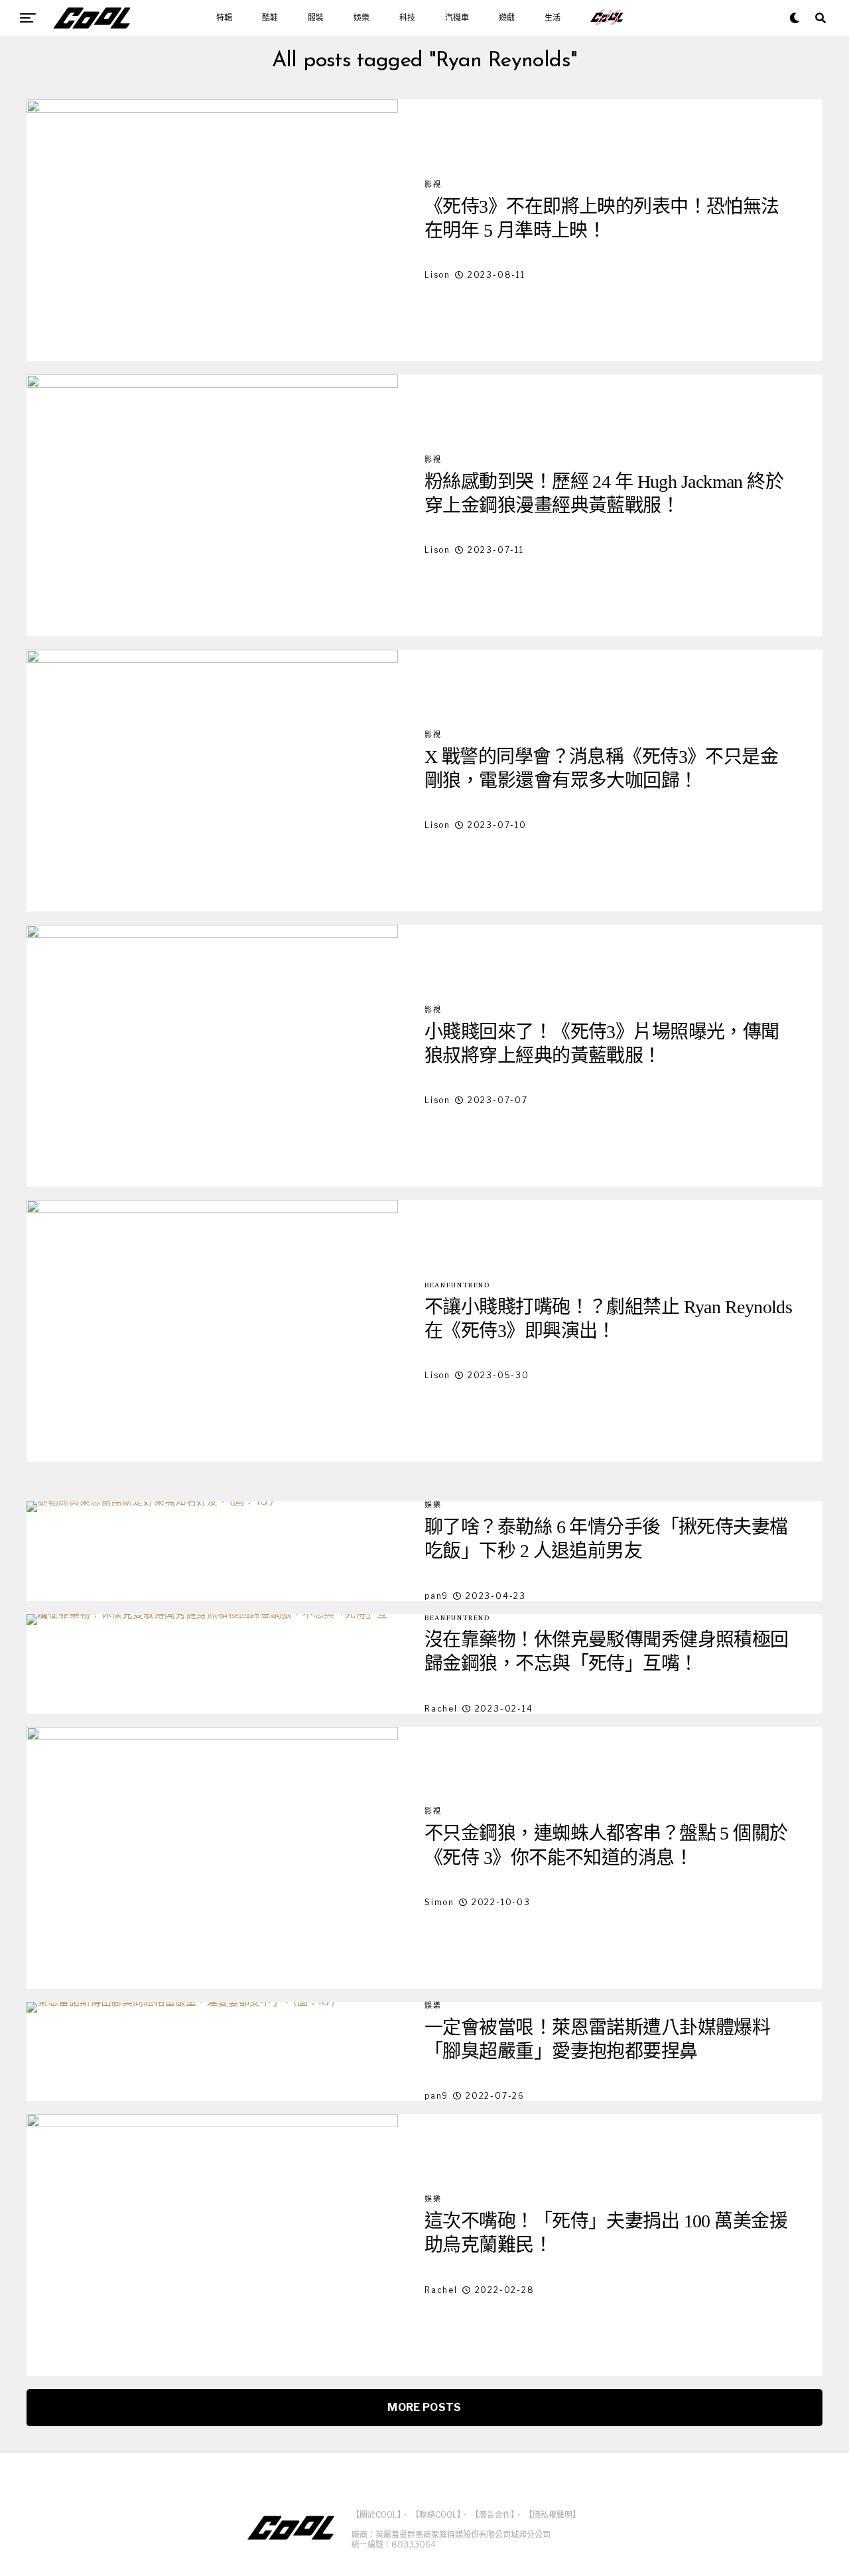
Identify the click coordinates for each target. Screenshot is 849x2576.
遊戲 (507, 18)
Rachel (441, 1709)
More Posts (424, 2407)
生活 (553, 18)
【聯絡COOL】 (436, 2515)
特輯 (224, 18)
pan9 (436, 1596)
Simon (439, 1902)
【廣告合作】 (493, 2515)
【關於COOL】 (376, 2515)
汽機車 (457, 18)
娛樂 (361, 18)
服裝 (316, 18)
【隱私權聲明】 (553, 2515)
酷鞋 (270, 18)
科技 (407, 18)
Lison (437, 275)
